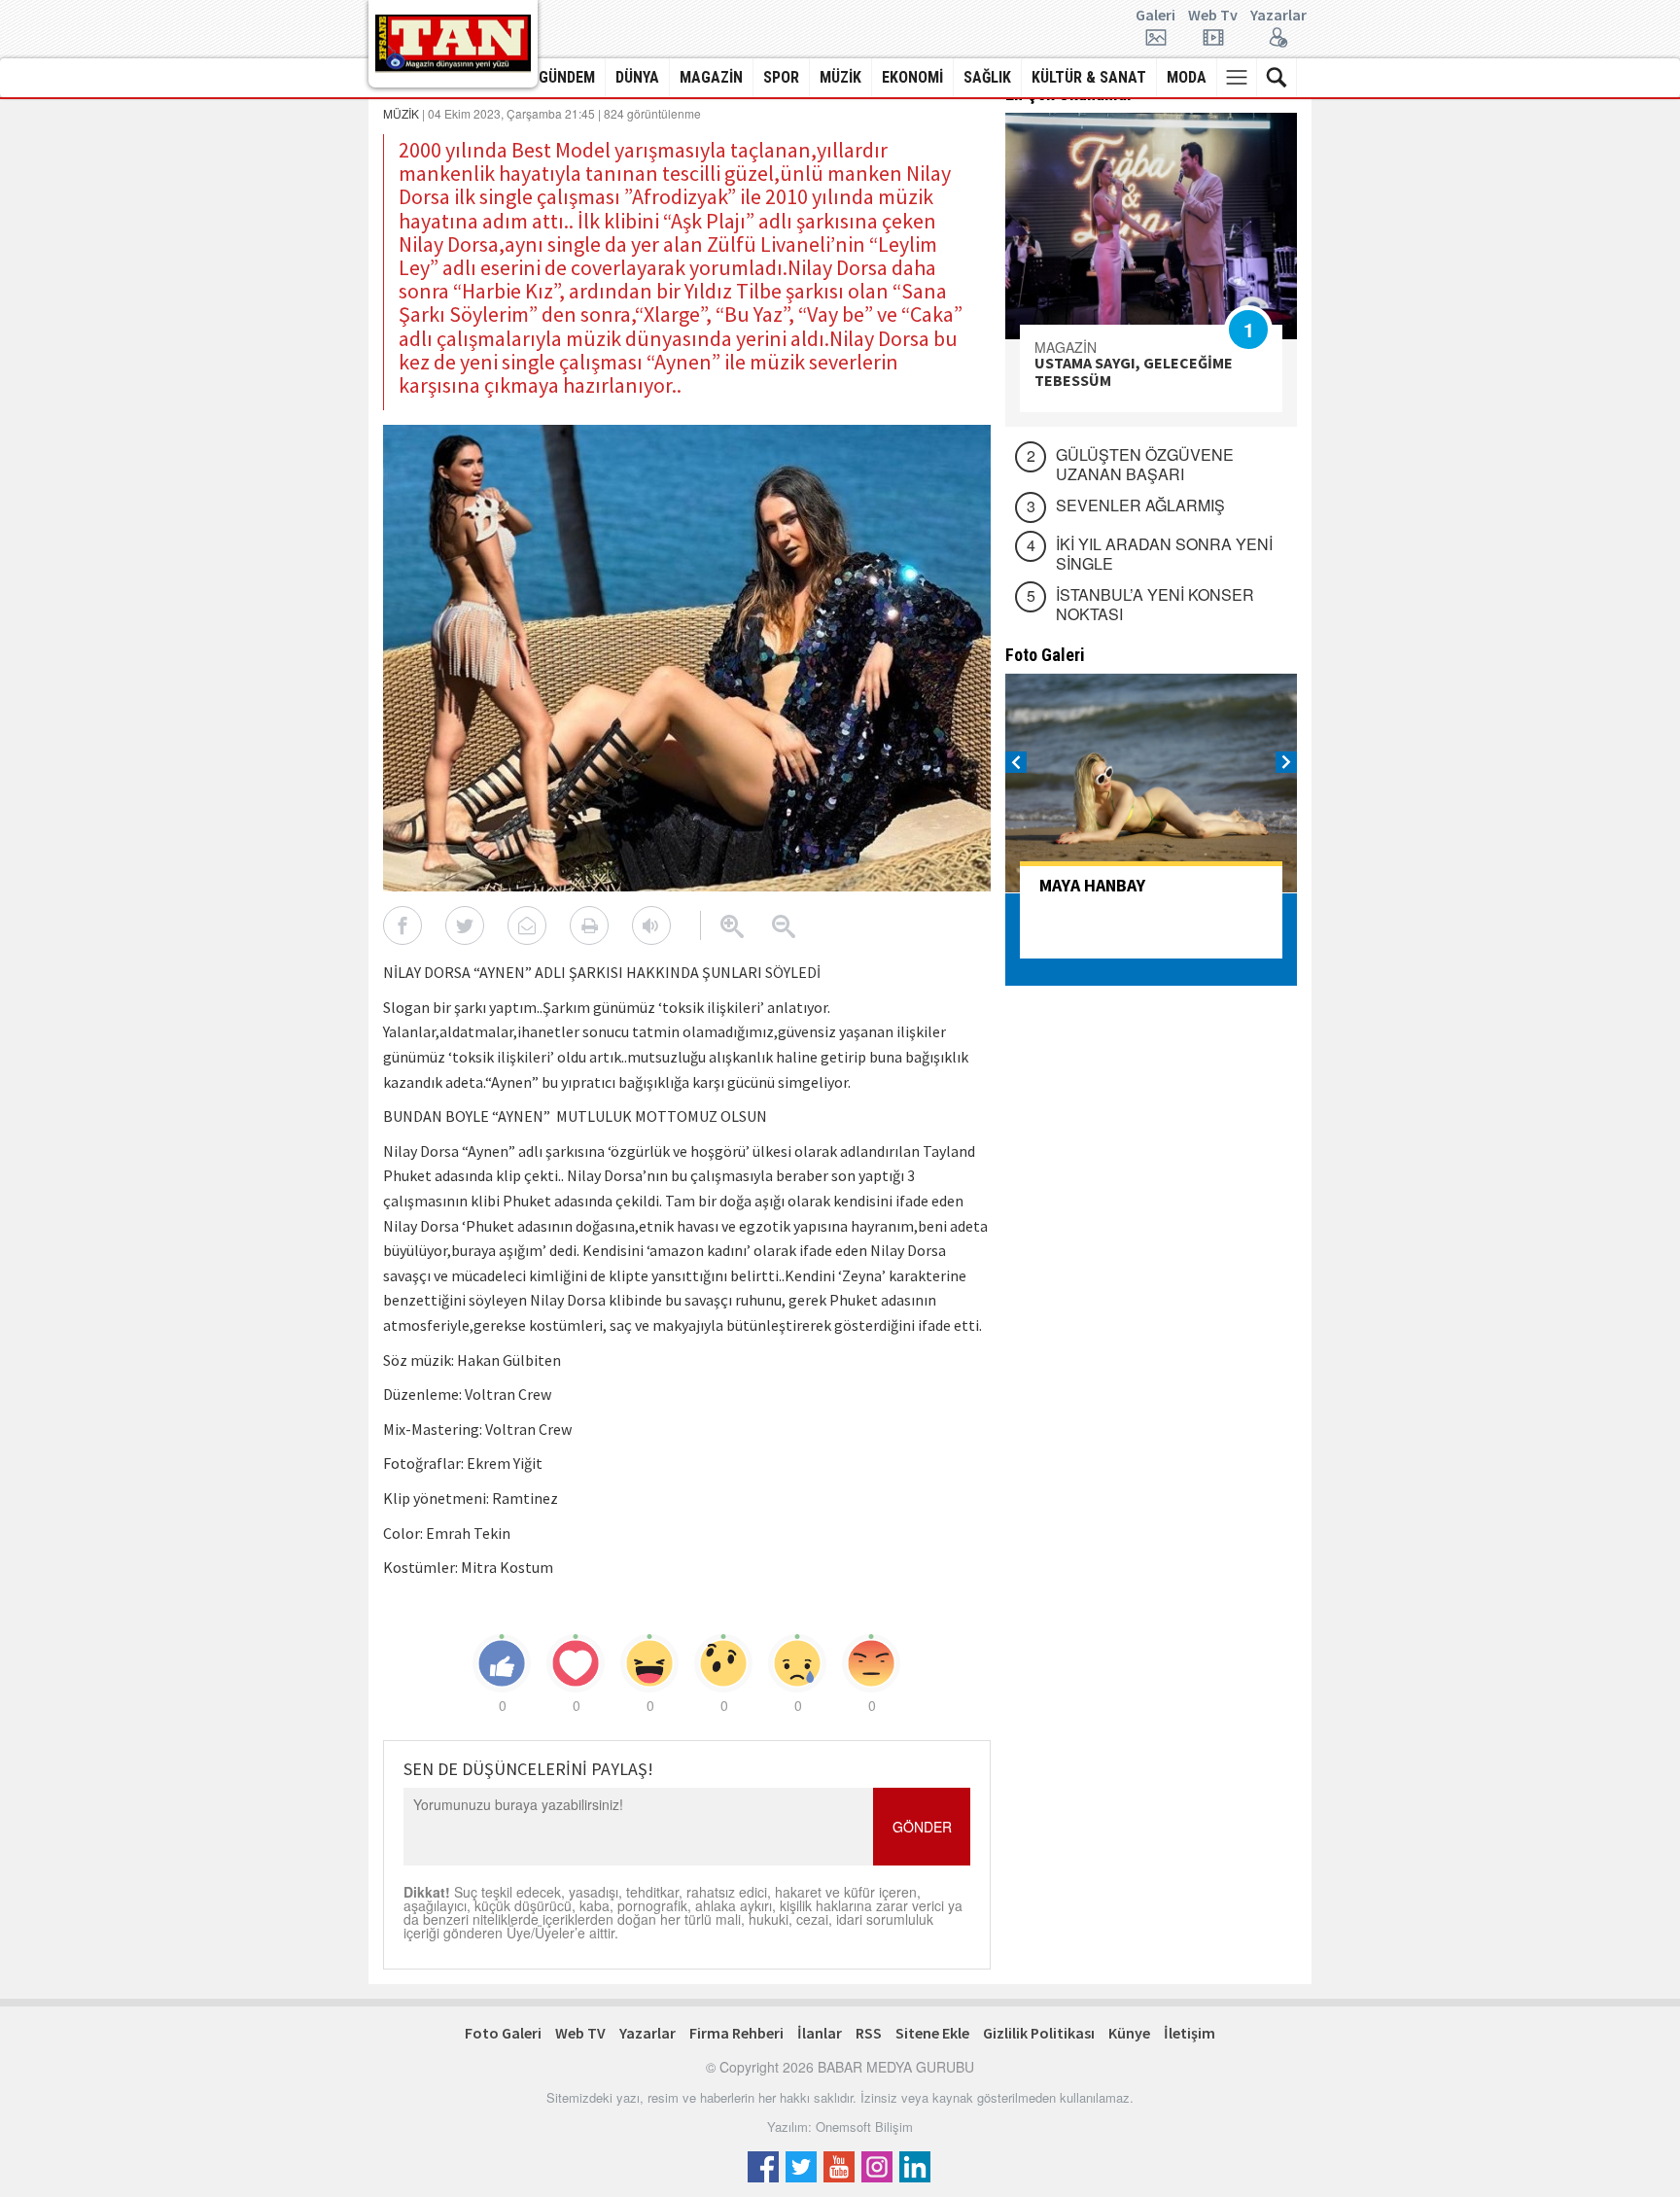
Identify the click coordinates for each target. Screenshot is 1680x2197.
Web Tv (1213, 16)
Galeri (1155, 16)
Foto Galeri (503, 2033)
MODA (1187, 77)
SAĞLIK (987, 77)
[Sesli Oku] (651, 925)
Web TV (580, 2033)
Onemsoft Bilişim (864, 2127)
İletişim (1190, 2033)
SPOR (781, 77)
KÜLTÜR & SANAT (1089, 77)
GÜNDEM (567, 77)
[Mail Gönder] (527, 925)
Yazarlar (1278, 16)
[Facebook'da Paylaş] (402, 925)
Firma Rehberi (736, 2033)
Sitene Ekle (932, 2033)
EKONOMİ (912, 77)
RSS (869, 2033)
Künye (1129, 2033)
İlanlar (820, 2033)
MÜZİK (840, 77)
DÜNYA (637, 77)
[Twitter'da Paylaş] (465, 925)
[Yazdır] (589, 925)
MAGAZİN (711, 77)
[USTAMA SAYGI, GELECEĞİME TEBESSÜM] (1151, 226)
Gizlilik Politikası (1039, 2033)
